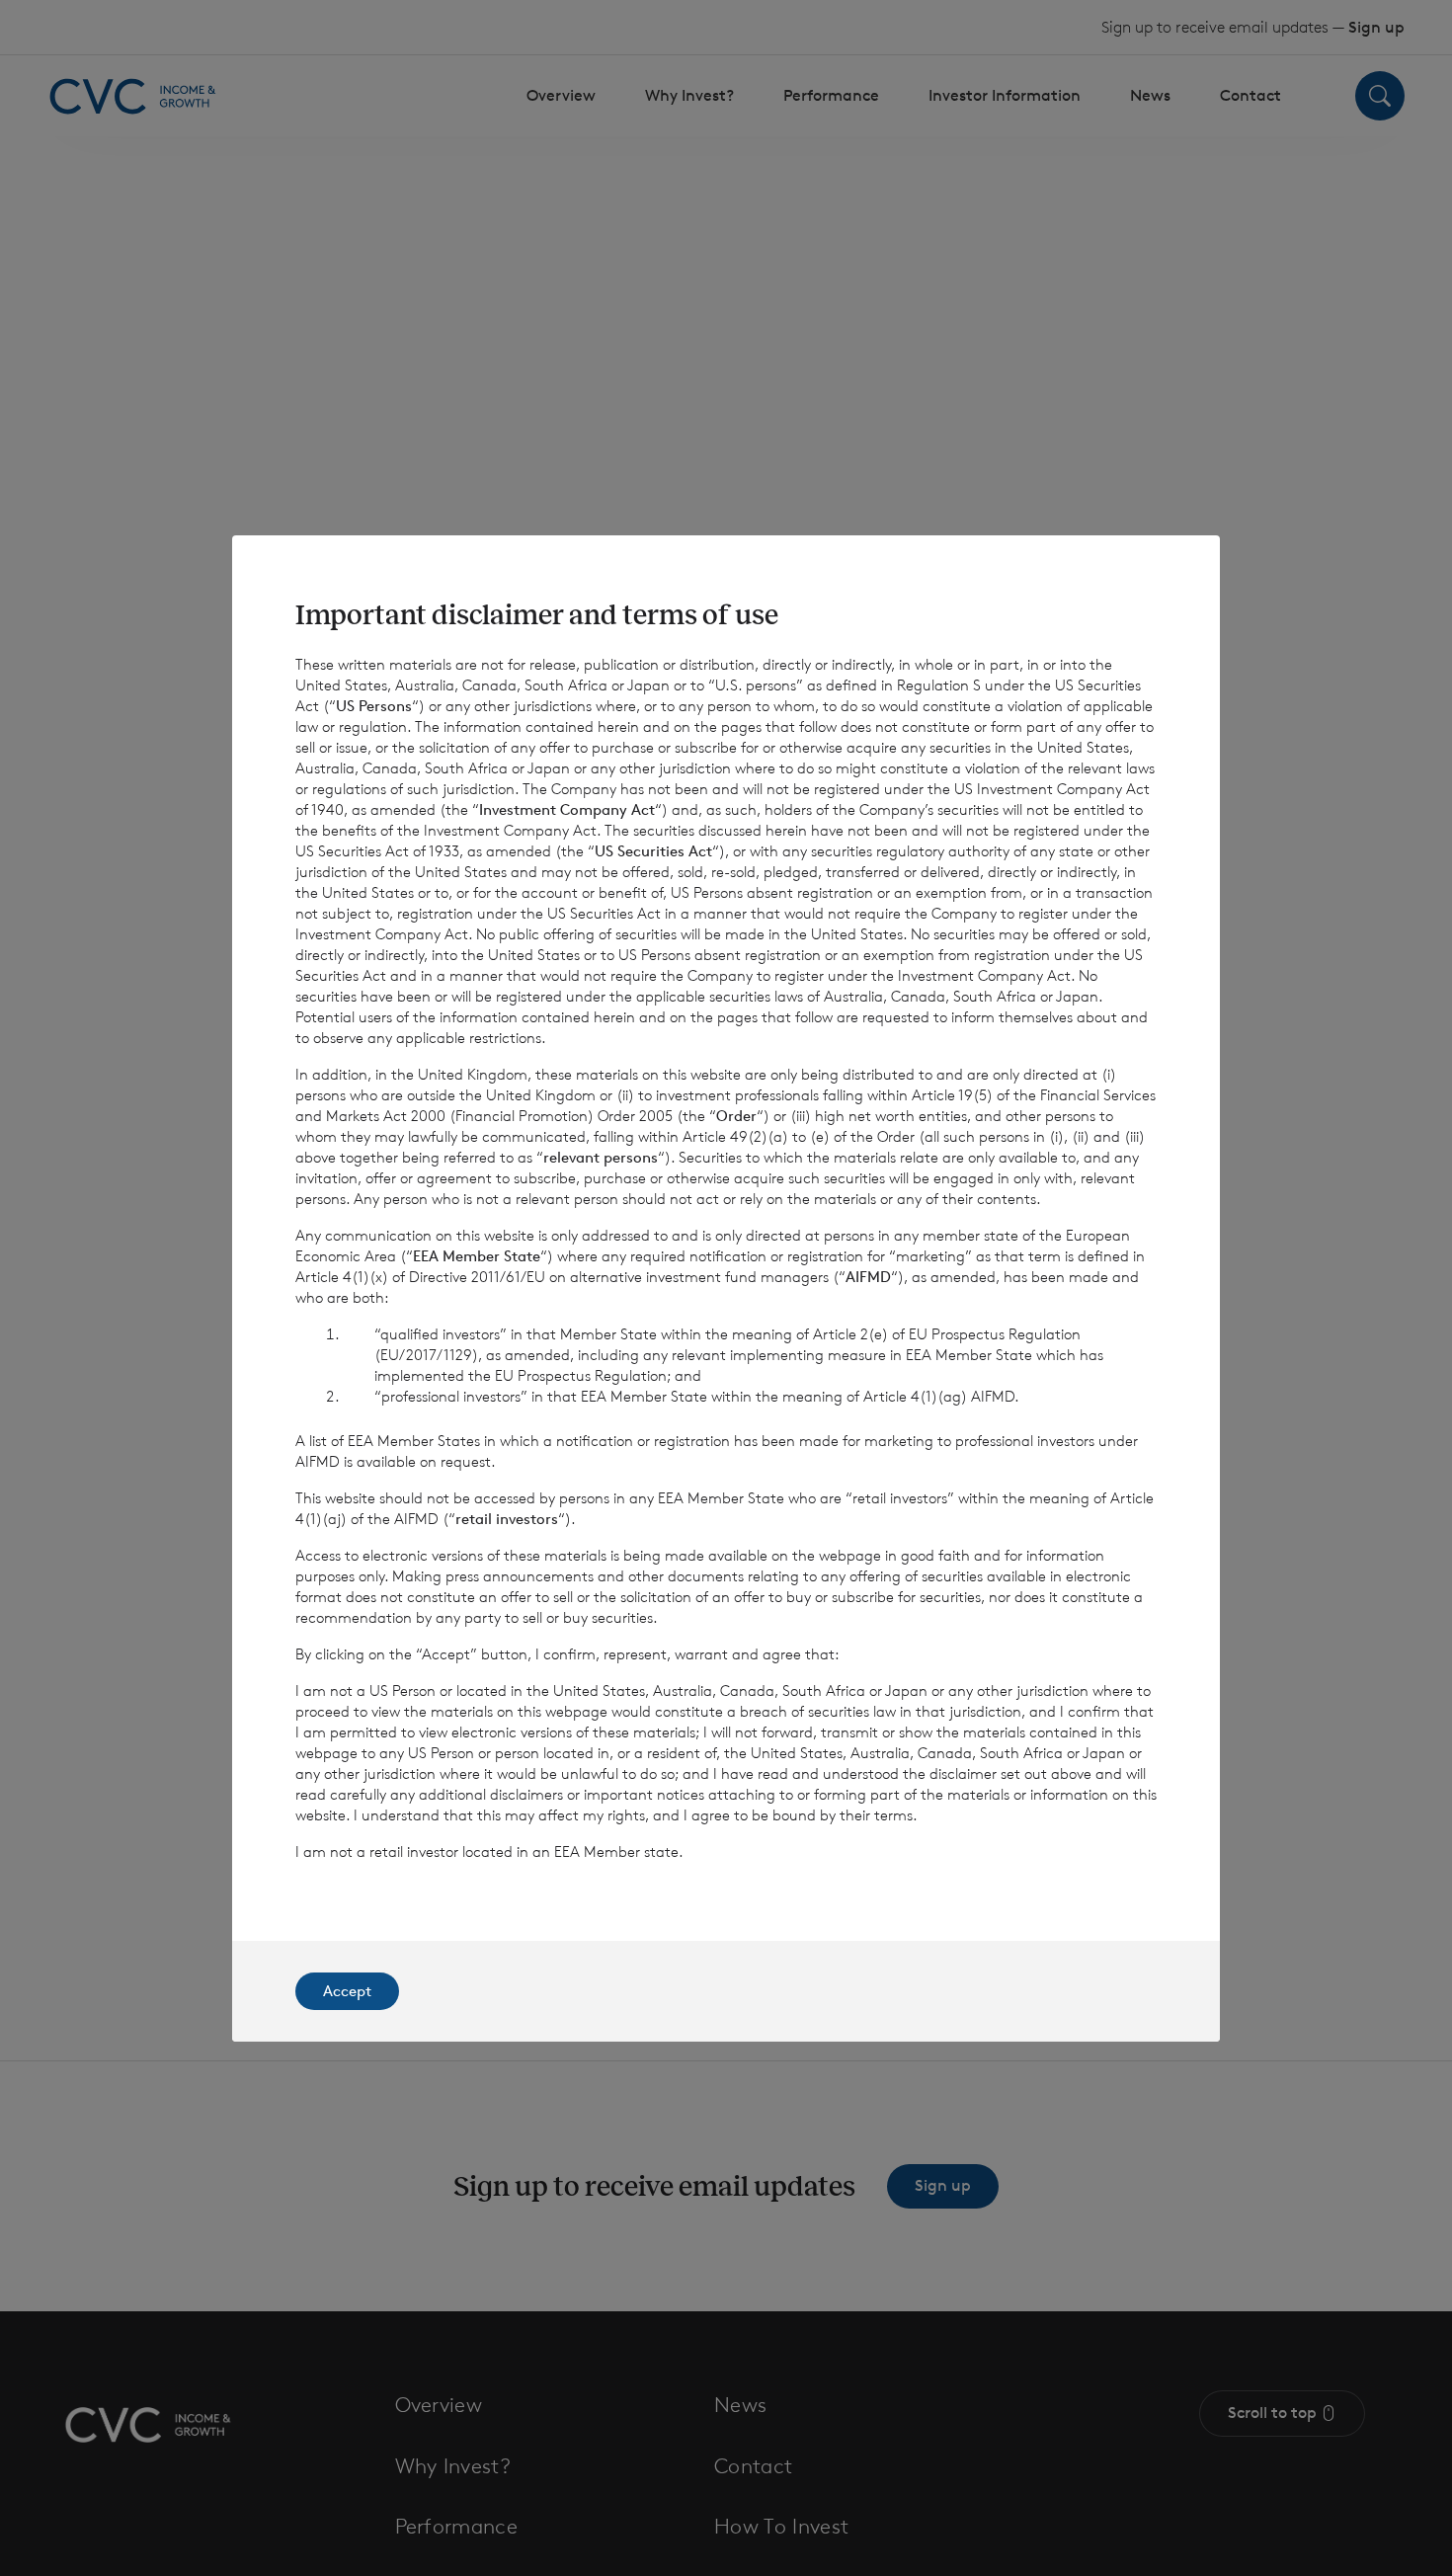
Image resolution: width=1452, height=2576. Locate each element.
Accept (347, 1991)
